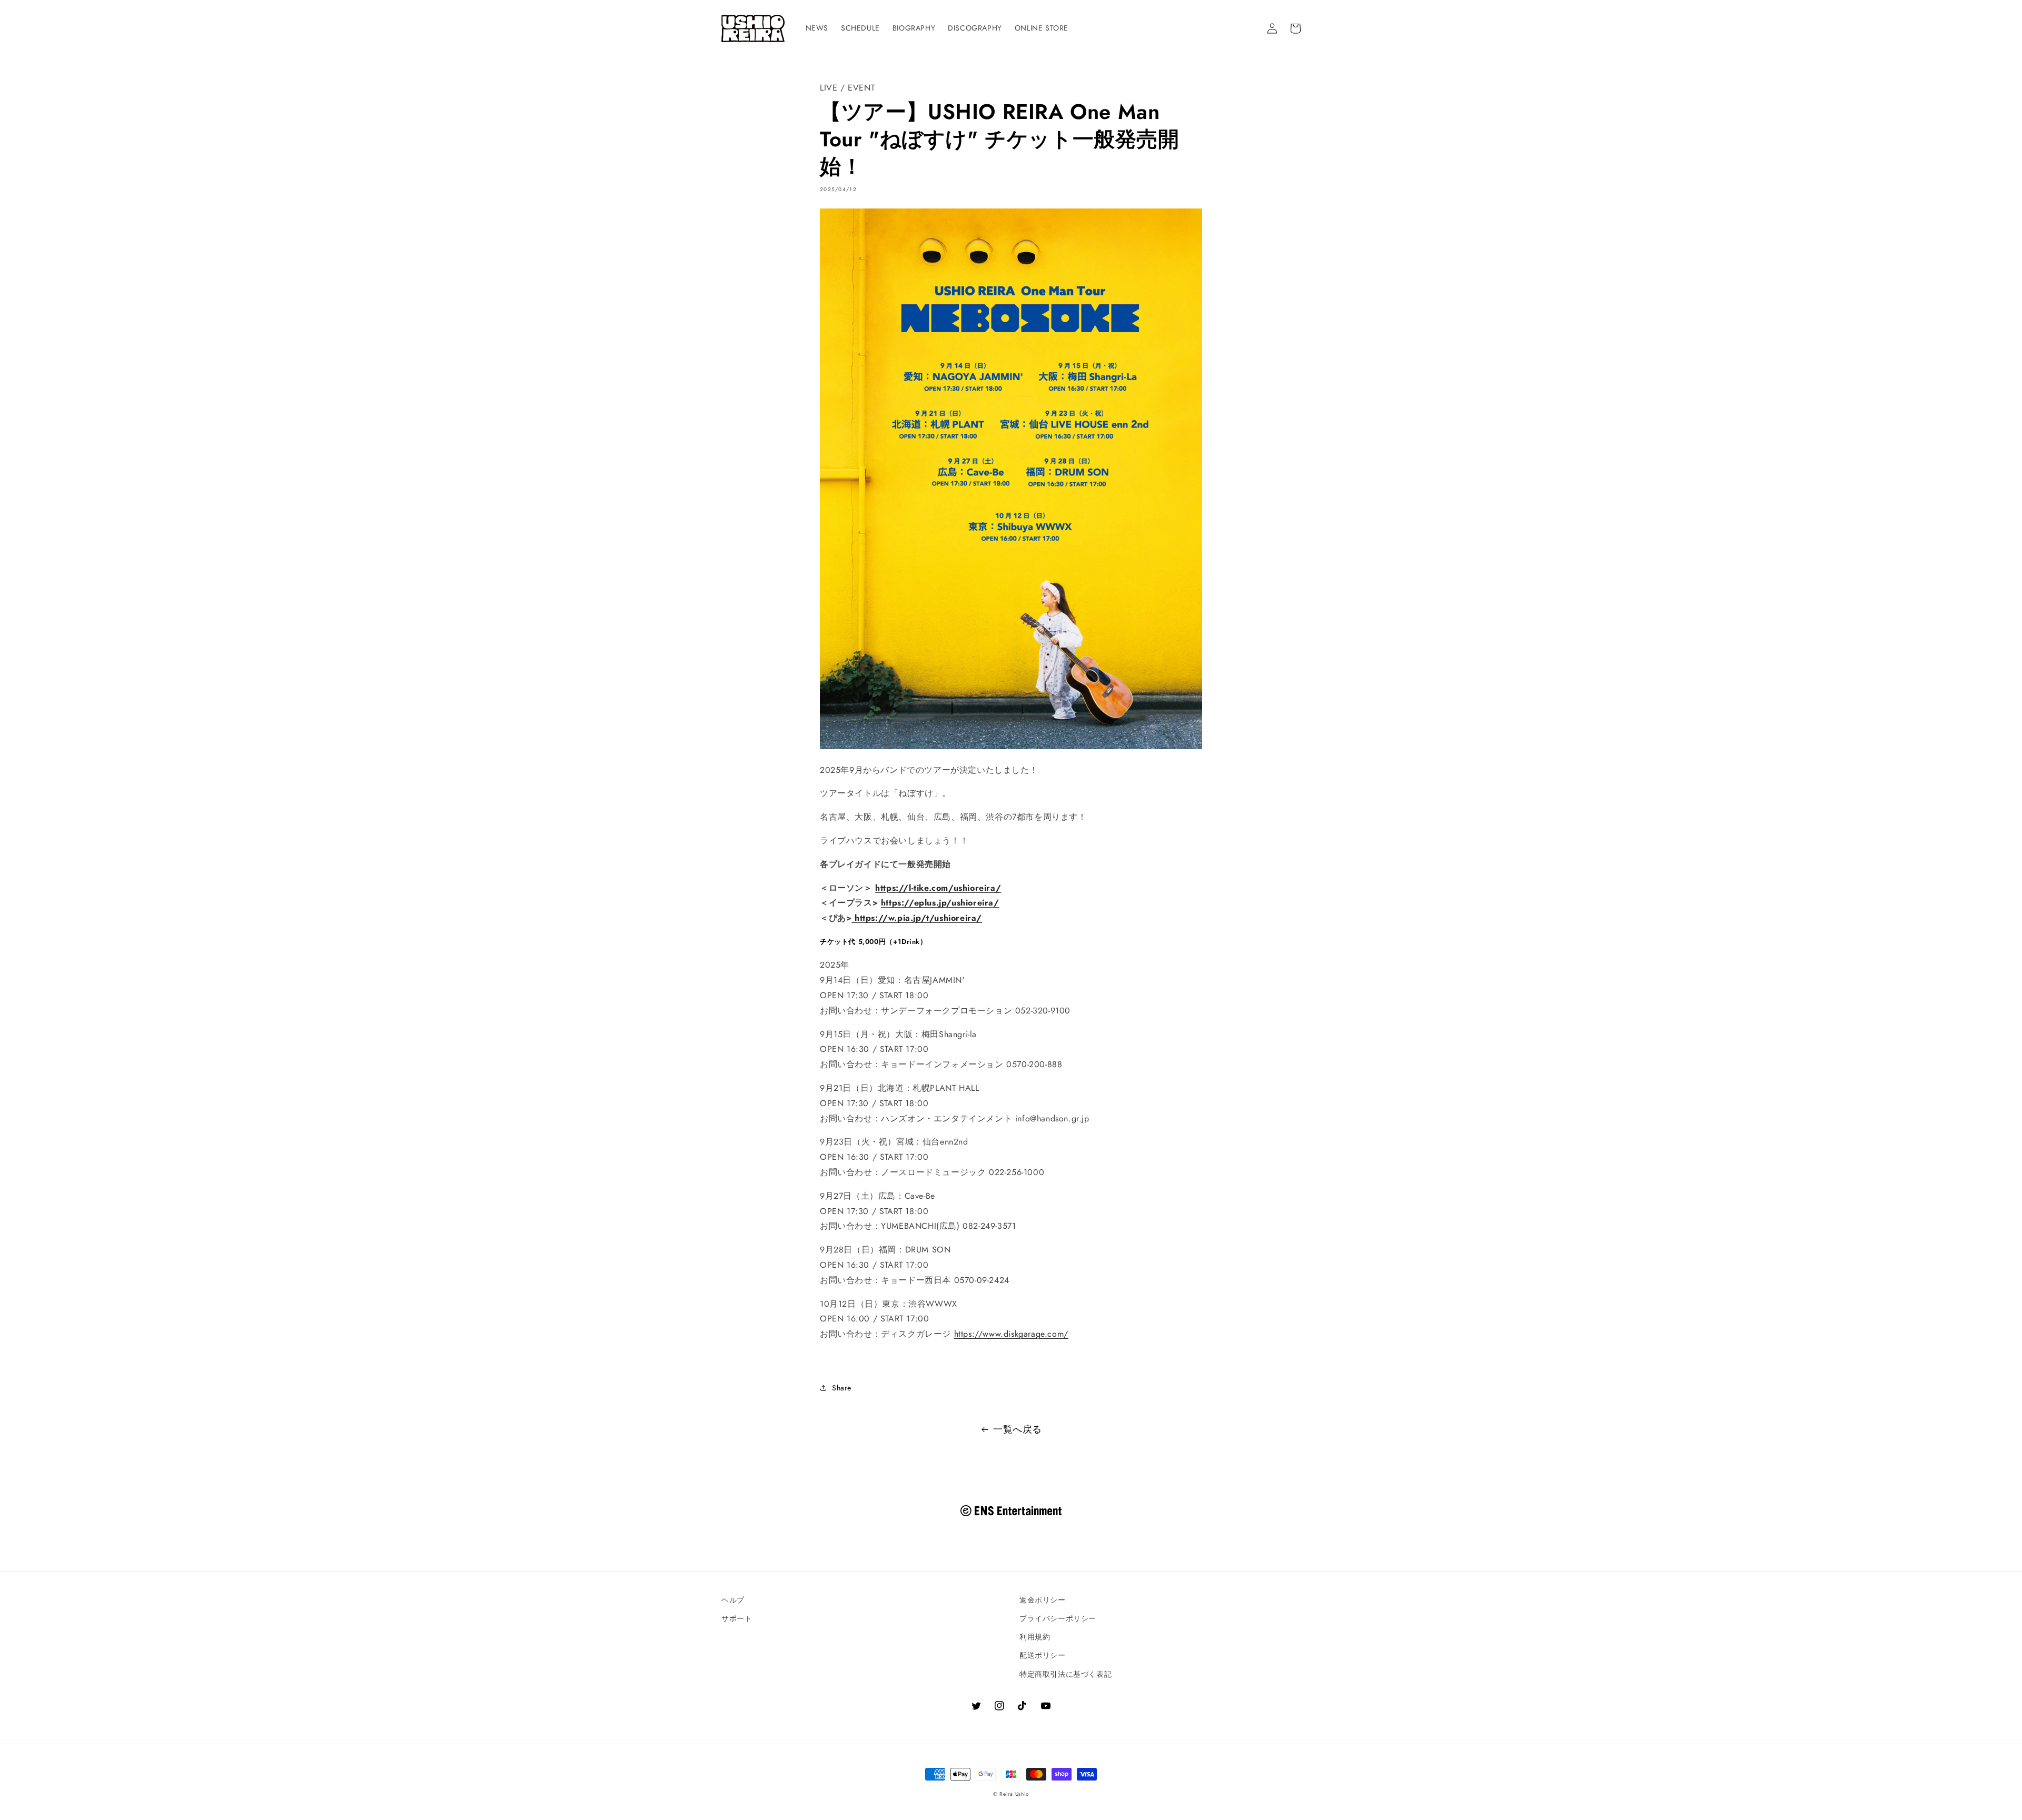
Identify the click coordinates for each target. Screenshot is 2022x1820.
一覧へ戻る (1018, 1429)
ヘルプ (733, 1600)
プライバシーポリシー (1058, 1618)
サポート (737, 1618)
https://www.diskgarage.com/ (1011, 1334)
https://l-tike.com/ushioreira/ (938, 888)
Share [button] (842, 1388)
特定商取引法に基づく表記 (1065, 1674)
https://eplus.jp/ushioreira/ (940, 903)
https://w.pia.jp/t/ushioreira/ (917, 918)
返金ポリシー (1043, 1600)
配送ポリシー (1043, 1655)
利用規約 (1035, 1637)
